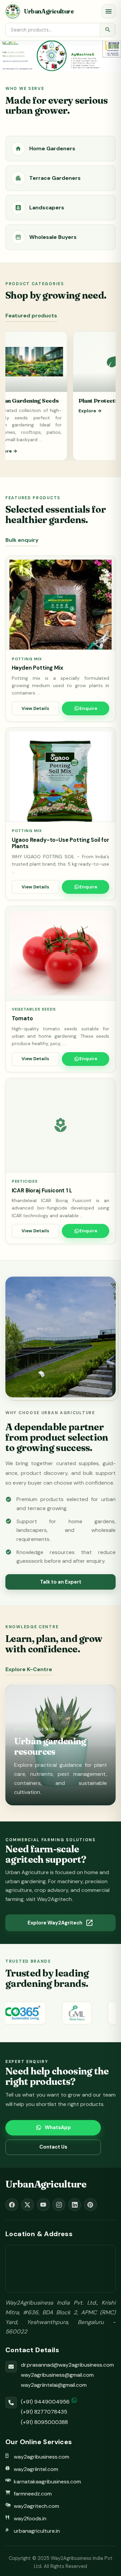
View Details (35, 708)
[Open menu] (109, 11)
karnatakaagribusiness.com (47, 2482)
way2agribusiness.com (42, 2457)
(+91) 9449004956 (45, 2402)
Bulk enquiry (22, 540)
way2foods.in (30, 2518)
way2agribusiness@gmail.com (57, 2375)
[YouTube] (43, 2205)
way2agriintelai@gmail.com (54, 2385)
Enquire (88, 708)
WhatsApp (58, 2127)
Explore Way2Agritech (61, 1923)
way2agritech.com (36, 2506)
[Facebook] (12, 2205)
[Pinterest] (90, 2205)
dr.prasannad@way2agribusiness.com (67, 2365)
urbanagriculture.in (37, 2531)
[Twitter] (28, 2205)
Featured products (31, 316)
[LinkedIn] (75, 2205)
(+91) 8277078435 (44, 2412)
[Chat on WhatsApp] (74, 2400)
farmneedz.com (33, 2494)
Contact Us (53, 2147)
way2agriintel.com (36, 2469)
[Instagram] (59, 2205)
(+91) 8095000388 (44, 2422)
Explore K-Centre (29, 1669)
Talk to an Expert (61, 1582)
